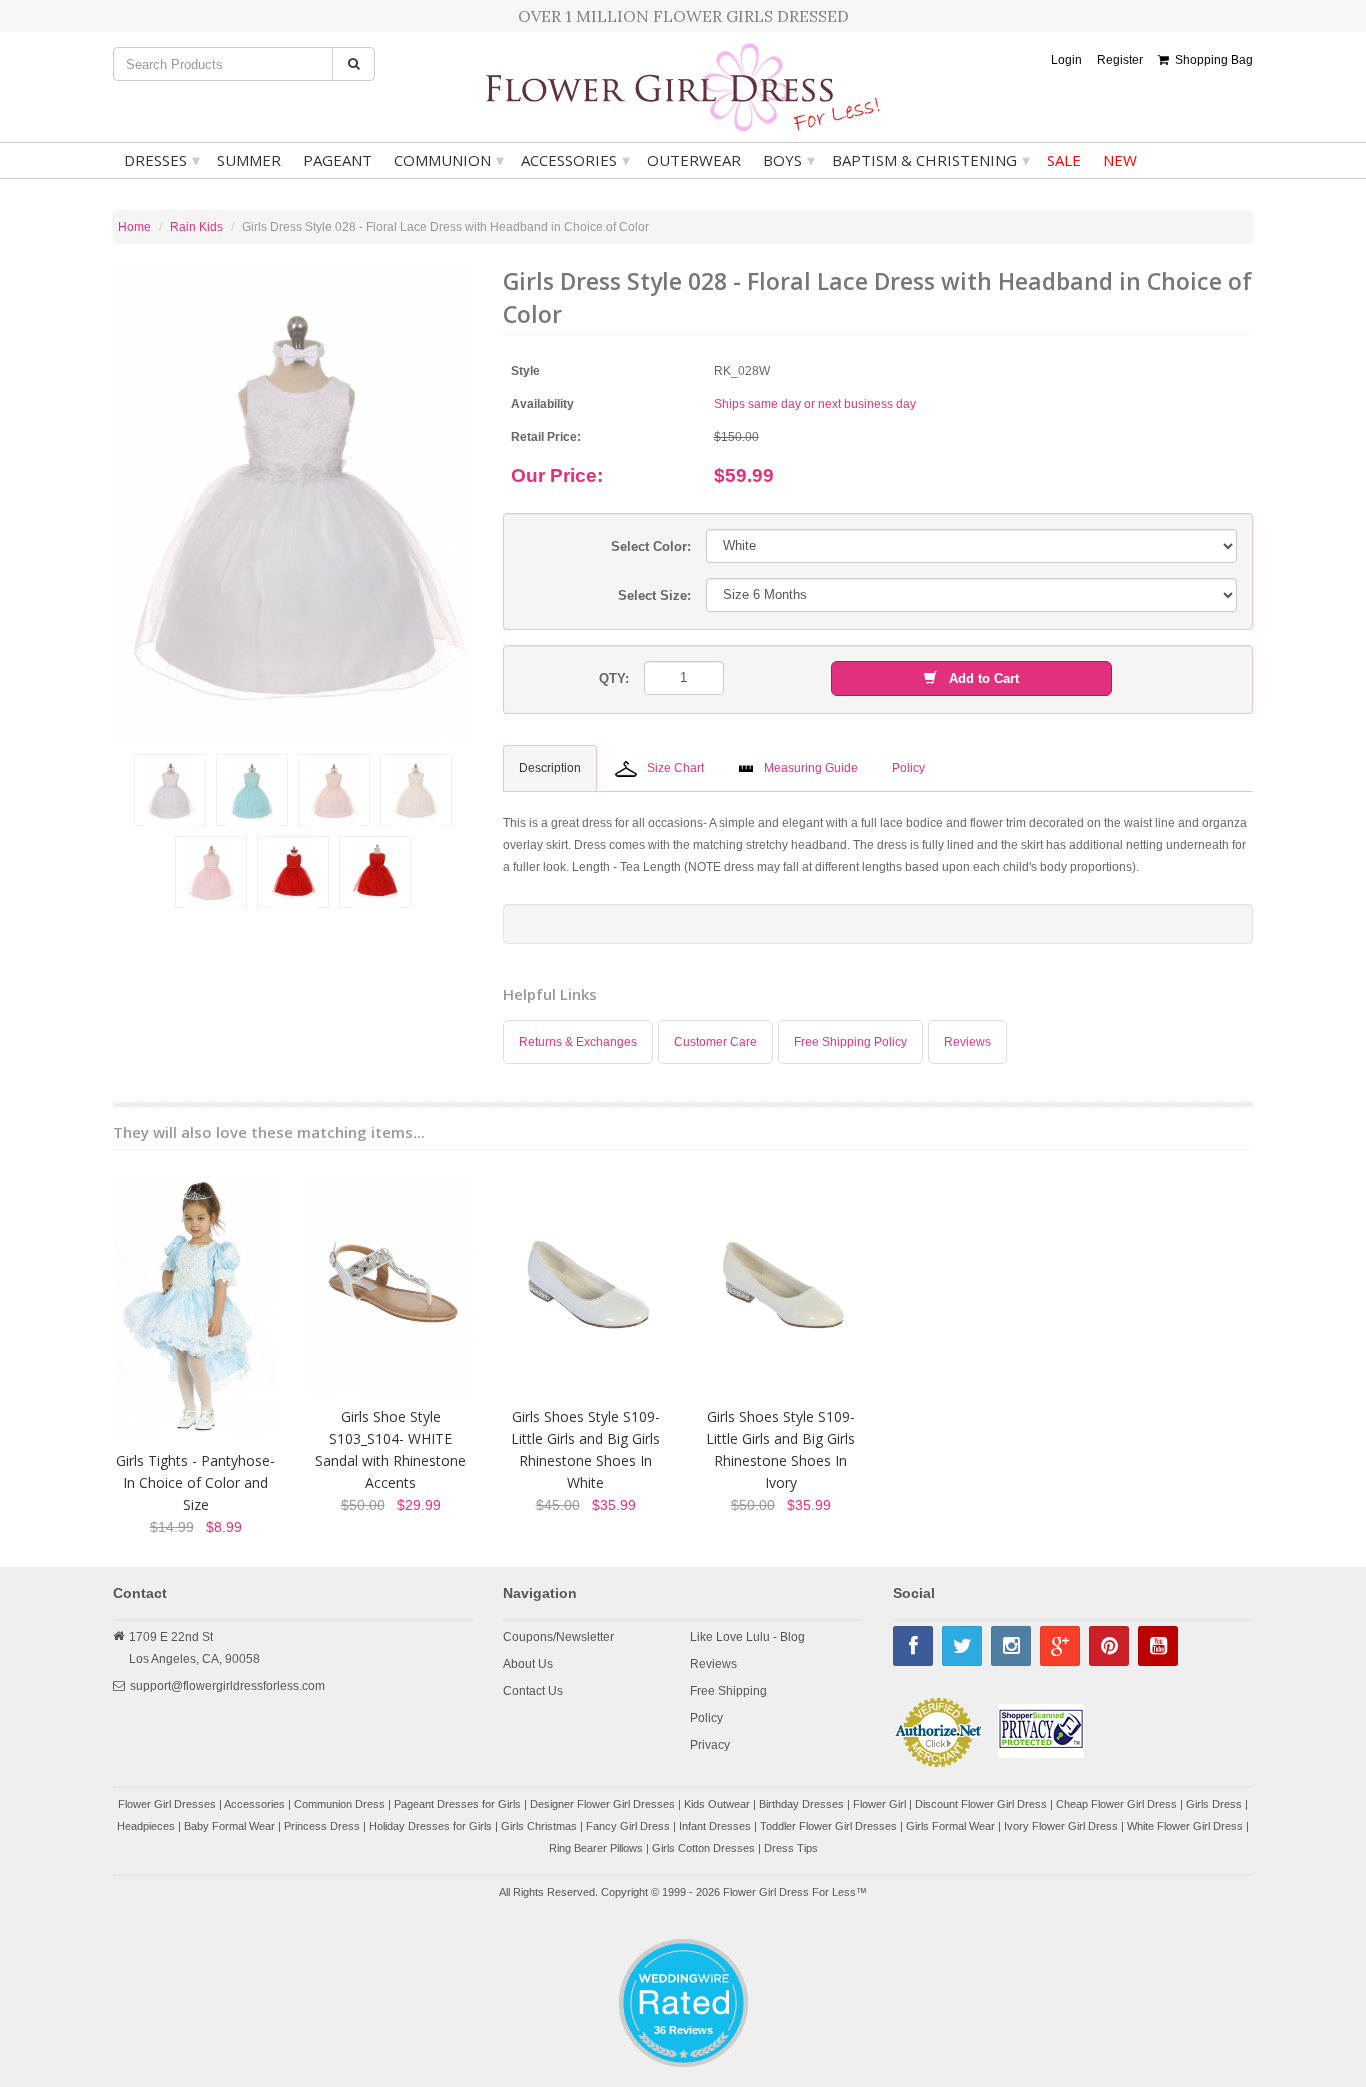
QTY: (614, 678)
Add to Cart (978, 678)
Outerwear (694, 160)
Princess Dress (322, 1826)
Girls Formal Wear (950, 1826)
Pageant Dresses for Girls (457, 1804)
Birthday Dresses (801, 1804)
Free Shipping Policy (850, 1042)
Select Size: (654, 595)
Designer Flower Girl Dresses (602, 1804)
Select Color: (651, 546)
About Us (528, 1664)
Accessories (575, 160)
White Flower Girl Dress (1185, 1826)
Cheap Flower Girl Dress (1116, 1804)
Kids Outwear (717, 1804)
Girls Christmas (539, 1826)
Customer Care (715, 1042)
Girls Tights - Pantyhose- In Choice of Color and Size (195, 1482)
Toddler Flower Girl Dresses (828, 1826)
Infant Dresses (715, 1826)
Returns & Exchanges (578, 1042)
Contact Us (533, 1691)
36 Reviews (683, 2030)
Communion (449, 160)
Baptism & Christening (931, 160)
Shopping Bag (1211, 60)
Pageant (337, 160)
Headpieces (146, 1826)
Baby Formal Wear (229, 1826)
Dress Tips (791, 1848)
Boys (789, 160)
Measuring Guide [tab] (811, 768)
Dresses (162, 160)
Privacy (710, 1745)
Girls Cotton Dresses (703, 1848)
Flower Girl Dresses (167, 1804)
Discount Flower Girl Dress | (985, 1804)
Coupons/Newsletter (558, 1637)
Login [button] (1066, 60)
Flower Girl (879, 1804)
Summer (249, 160)
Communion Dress (339, 1804)
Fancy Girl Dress (628, 1826)
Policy (706, 1718)
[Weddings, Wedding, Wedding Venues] (683, 1963)
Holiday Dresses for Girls (430, 1826)
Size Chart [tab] (675, 768)
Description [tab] (550, 768)
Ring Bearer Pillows (596, 1848)
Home (134, 227)
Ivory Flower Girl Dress (1061, 1826)
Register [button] (1120, 60)
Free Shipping (728, 1691)
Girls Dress (1214, 1804)
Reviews (967, 1042)
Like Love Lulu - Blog (747, 1637)
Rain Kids (196, 227)
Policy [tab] (908, 768)
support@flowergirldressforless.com (227, 1686)
